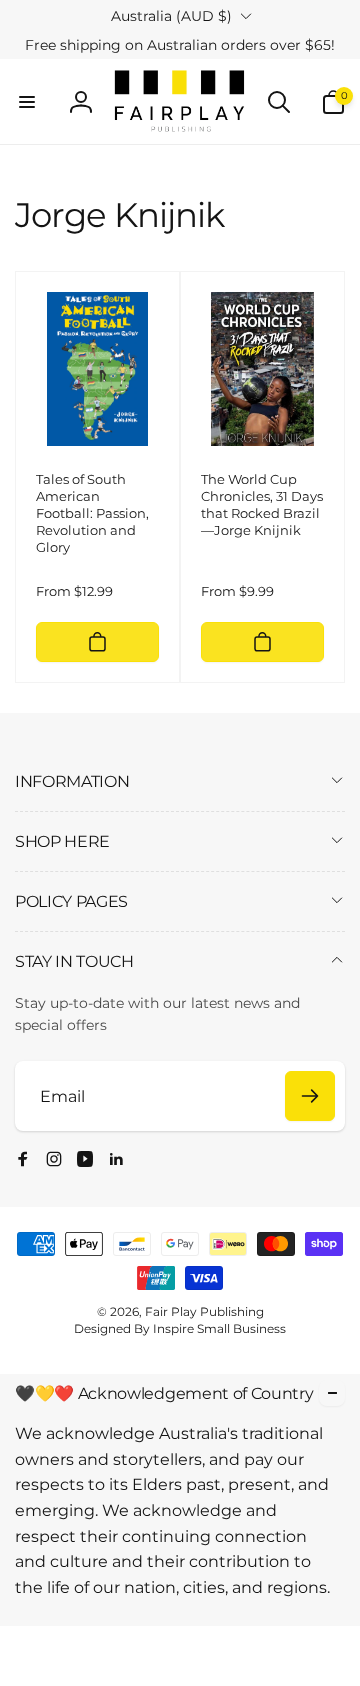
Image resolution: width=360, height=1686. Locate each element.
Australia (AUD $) (171, 16)
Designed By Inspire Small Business (180, 1328)
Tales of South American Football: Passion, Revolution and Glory (92, 513)
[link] (180, 45)
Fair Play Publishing (204, 1311)
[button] (27, 102)
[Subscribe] (310, 1096)
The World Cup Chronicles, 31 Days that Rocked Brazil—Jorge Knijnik (262, 504)
